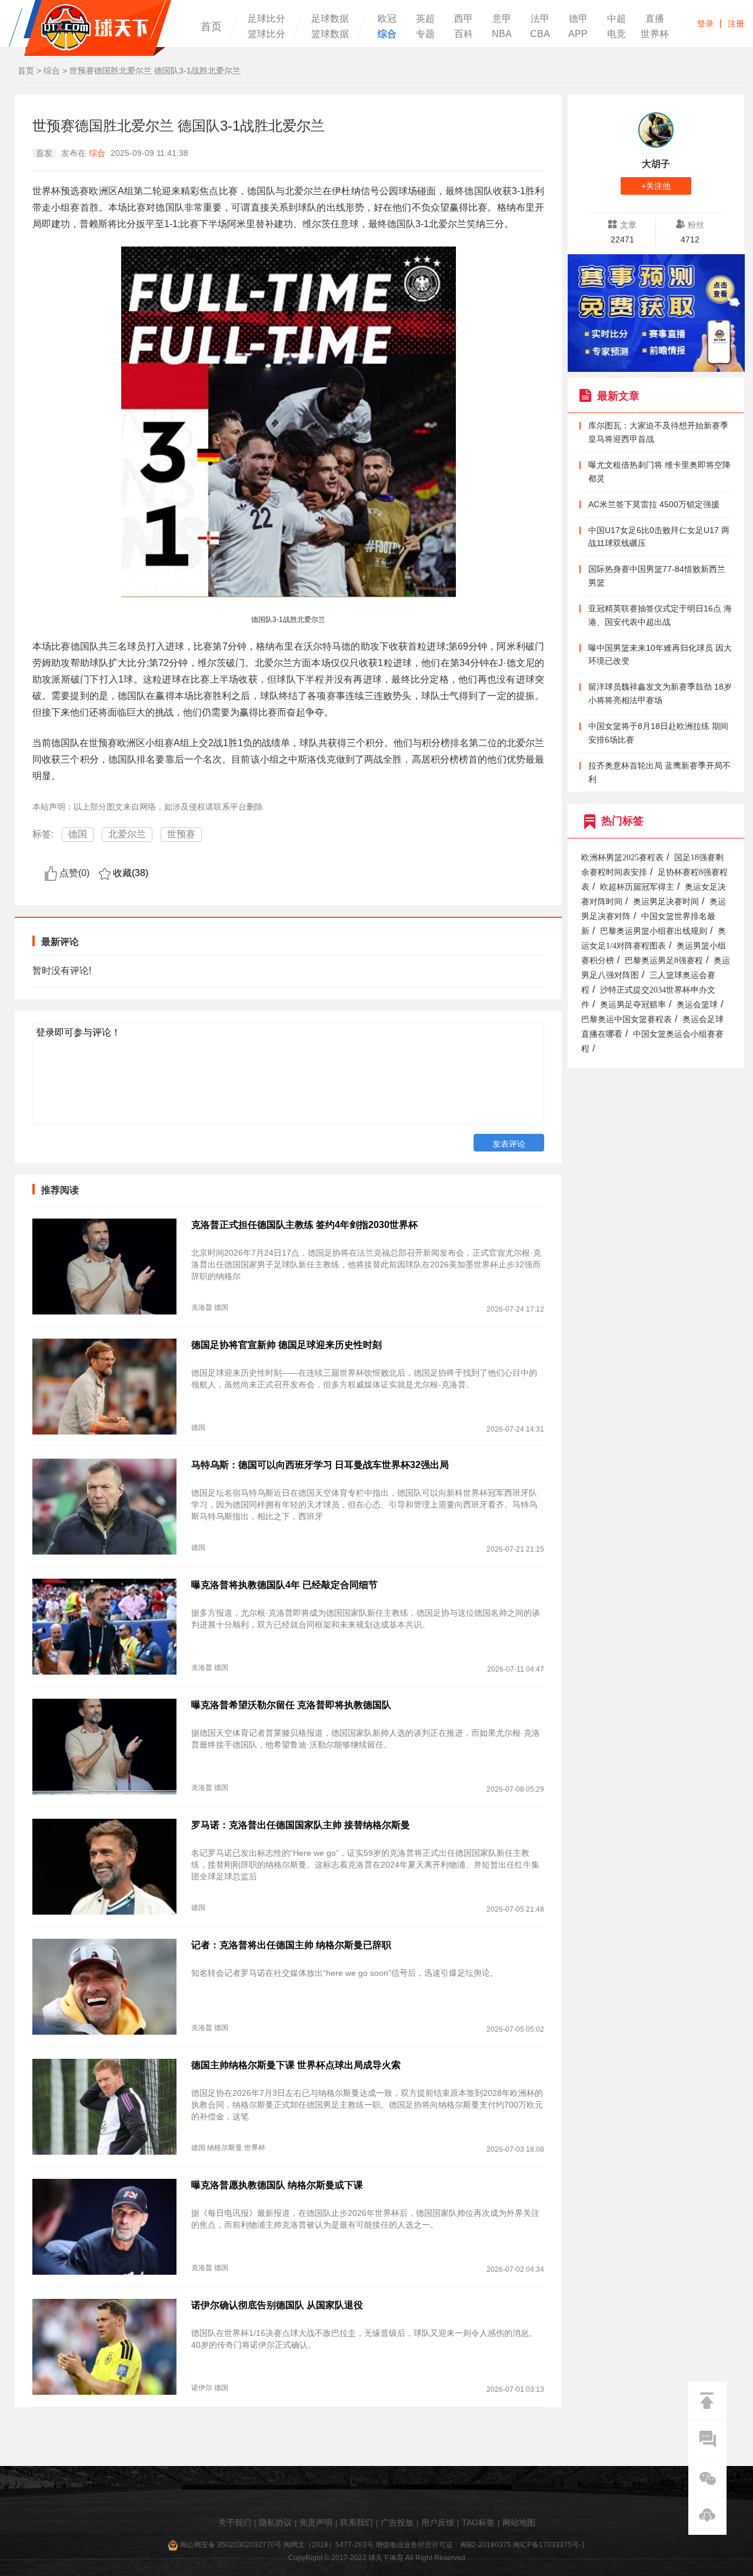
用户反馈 (438, 2522)
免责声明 (316, 2522)
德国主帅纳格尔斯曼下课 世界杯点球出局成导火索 (296, 2065)
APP (578, 34)
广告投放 (397, 2522)
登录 (705, 24)
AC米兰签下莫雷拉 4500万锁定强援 (654, 504)
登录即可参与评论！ (78, 1032)
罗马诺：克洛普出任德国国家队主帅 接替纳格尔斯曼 (301, 1825)
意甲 (502, 19)
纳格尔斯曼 (225, 2148)
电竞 (617, 34)
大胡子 (656, 164)
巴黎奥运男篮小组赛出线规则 (654, 931)
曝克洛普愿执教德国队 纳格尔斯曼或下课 (277, 2185)
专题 (425, 34)
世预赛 (181, 834)
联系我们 (356, 2522)
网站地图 (519, 2522)
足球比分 (266, 19)
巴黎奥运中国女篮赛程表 (627, 1019)
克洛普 (202, 1307)
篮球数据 (330, 34)
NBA (502, 34)
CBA (540, 34)
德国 (78, 834)
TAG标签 (478, 2522)
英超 (425, 19)
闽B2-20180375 (486, 2545)
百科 (464, 34)
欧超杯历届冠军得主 (637, 887)
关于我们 (235, 2522)
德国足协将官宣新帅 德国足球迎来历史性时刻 (286, 1345)
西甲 (464, 19)
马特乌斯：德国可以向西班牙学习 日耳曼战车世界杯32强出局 (320, 1465)
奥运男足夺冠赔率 (633, 1005)
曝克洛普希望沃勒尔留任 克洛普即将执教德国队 (291, 1705)
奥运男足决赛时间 (666, 902)
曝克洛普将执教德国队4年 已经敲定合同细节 (284, 1585)
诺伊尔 (202, 2388)
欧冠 (387, 19)
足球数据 (330, 19)
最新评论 (60, 942)
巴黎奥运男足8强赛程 (664, 961)
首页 (211, 26)
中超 (617, 19)
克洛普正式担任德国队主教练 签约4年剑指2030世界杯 (304, 1225)
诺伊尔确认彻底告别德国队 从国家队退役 (277, 2305)
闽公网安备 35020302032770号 (231, 2545)
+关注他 (656, 186)
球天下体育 (90, 28)
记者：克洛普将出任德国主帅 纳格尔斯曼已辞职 (291, 1945)
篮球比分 (266, 34)
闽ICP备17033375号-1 (549, 2545)
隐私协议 (275, 2522)
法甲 (540, 19)
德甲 (578, 19)
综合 (387, 34)
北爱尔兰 (127, 834)
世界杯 (655, 34)
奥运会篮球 (697, 1005)
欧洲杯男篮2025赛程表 (622, 858)
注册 (736, 24)
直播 (655, 19)
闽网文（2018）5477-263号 (329, 2545)
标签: (43, 834)
